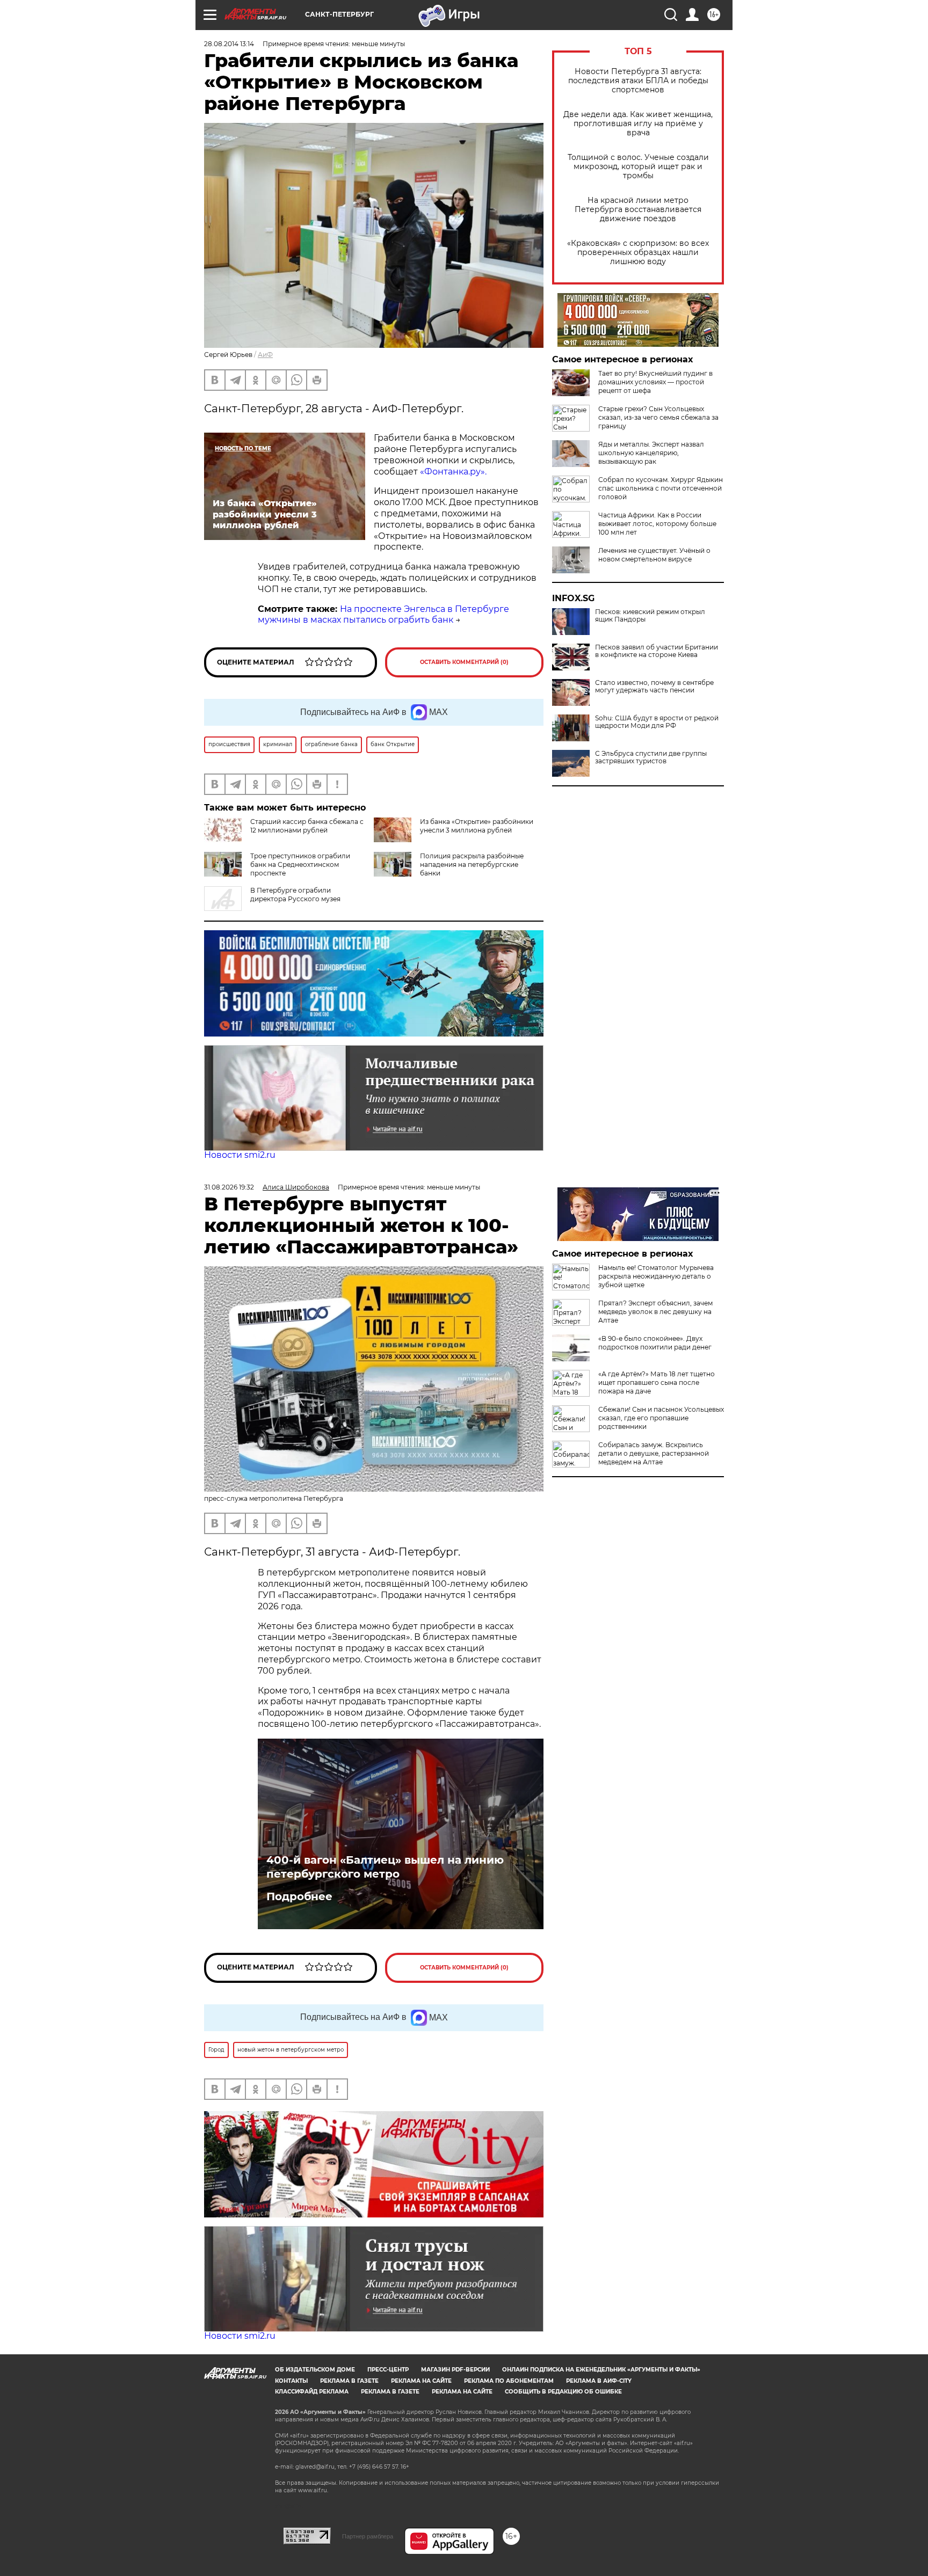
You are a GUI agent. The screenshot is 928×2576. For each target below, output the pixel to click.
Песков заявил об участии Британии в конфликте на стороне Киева (657, 651)
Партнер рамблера (368, 2536)
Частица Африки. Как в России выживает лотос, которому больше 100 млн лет (657, 524)
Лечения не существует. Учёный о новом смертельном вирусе (654, 555)
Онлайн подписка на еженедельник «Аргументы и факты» (601, 2370)
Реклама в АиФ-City (599, 2381)
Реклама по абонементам (509, 2381)
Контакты (291, 2381)
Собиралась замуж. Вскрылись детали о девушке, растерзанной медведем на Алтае (654, 1453)
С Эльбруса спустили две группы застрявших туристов (651, 757)
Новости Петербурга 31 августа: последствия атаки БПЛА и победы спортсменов (638, 81)
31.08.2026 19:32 (229, 1187)
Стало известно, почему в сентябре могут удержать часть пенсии (654, 687)
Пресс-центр (388, 2370)
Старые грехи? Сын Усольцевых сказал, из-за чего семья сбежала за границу (658, 417)
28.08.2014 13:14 (229, 44)
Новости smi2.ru (240, 1155)
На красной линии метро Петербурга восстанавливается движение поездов (638, 210)
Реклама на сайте (421, 2381)
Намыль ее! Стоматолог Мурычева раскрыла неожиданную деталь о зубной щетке (656, 1276)
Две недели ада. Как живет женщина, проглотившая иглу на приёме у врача (638, 124)
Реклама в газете (349, 2381)
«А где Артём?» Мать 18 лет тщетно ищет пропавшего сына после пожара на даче (657, 1382)
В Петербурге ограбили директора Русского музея (295, 895)
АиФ (265, 355)
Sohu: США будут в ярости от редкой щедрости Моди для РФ (657, 722)
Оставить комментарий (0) (464, 662)
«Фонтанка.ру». (453, 472)
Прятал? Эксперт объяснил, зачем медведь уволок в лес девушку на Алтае (655, 1312)
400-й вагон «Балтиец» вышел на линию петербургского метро (385, 1867)
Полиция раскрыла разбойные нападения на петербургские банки (472, 864)
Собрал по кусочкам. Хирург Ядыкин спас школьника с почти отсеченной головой (661, 488)
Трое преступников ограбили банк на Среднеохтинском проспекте (300, 864)
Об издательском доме (315, 2370)
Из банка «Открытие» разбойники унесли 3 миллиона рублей (477, 826)
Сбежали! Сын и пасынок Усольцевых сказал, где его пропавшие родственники (661, 1418)
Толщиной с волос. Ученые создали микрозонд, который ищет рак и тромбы (638, 167)
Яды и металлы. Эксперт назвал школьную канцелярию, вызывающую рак (651, 453)
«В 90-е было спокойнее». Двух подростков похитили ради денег (655, 1343)
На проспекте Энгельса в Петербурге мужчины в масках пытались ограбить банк (383, 615)
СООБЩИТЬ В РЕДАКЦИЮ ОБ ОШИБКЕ (563, 2392)
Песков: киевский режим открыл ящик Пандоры (650, 616)
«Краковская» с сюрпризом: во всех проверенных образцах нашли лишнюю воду (638, 253)
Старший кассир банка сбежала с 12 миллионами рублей (307, 826)
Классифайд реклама (312, 2392)
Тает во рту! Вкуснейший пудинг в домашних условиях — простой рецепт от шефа (655, 382)
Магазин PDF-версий (455, 2370)
